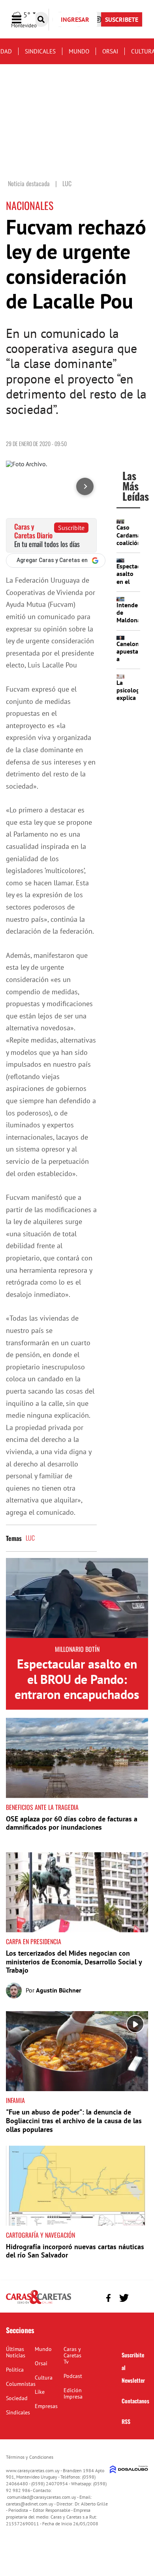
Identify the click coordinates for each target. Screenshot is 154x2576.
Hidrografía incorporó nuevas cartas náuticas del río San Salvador (75, 2251)
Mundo (79, 51)
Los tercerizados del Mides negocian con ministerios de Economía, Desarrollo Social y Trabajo (74, 1962)
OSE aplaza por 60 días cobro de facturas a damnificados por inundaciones (72, 1823)
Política (15, 2370)
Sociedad (17, 2398)
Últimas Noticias (16, 2352)
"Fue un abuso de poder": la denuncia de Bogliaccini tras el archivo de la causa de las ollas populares (74, 2120)
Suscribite (71, 528)
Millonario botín (77, 1649)
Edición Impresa (73, 2393)
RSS (126, 2421)
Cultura (44, 2378)
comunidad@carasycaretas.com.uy (42, 2497)
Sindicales (40, 51)
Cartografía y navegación (40, 2235)
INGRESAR (75, 19)
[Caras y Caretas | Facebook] (108, 2298)
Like (40, 2392)
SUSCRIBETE (122, 19)
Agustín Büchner (59, 1990)
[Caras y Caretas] (38, 2303)
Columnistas (21, 2384)
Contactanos (135, 2401)
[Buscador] (41, 19)
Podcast (73, 2376)
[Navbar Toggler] (23, 20)
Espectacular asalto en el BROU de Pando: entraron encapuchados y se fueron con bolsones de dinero (77, 1694)
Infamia (15, 2100)
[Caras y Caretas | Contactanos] (139, 2297)
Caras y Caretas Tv (72, 2355)
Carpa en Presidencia (34, 1941)
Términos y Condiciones (30, 2457)
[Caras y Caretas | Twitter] (124, 2298)
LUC (30, 1538)
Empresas (46, 2406)
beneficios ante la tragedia (42, 1807)
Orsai (110, 51)
